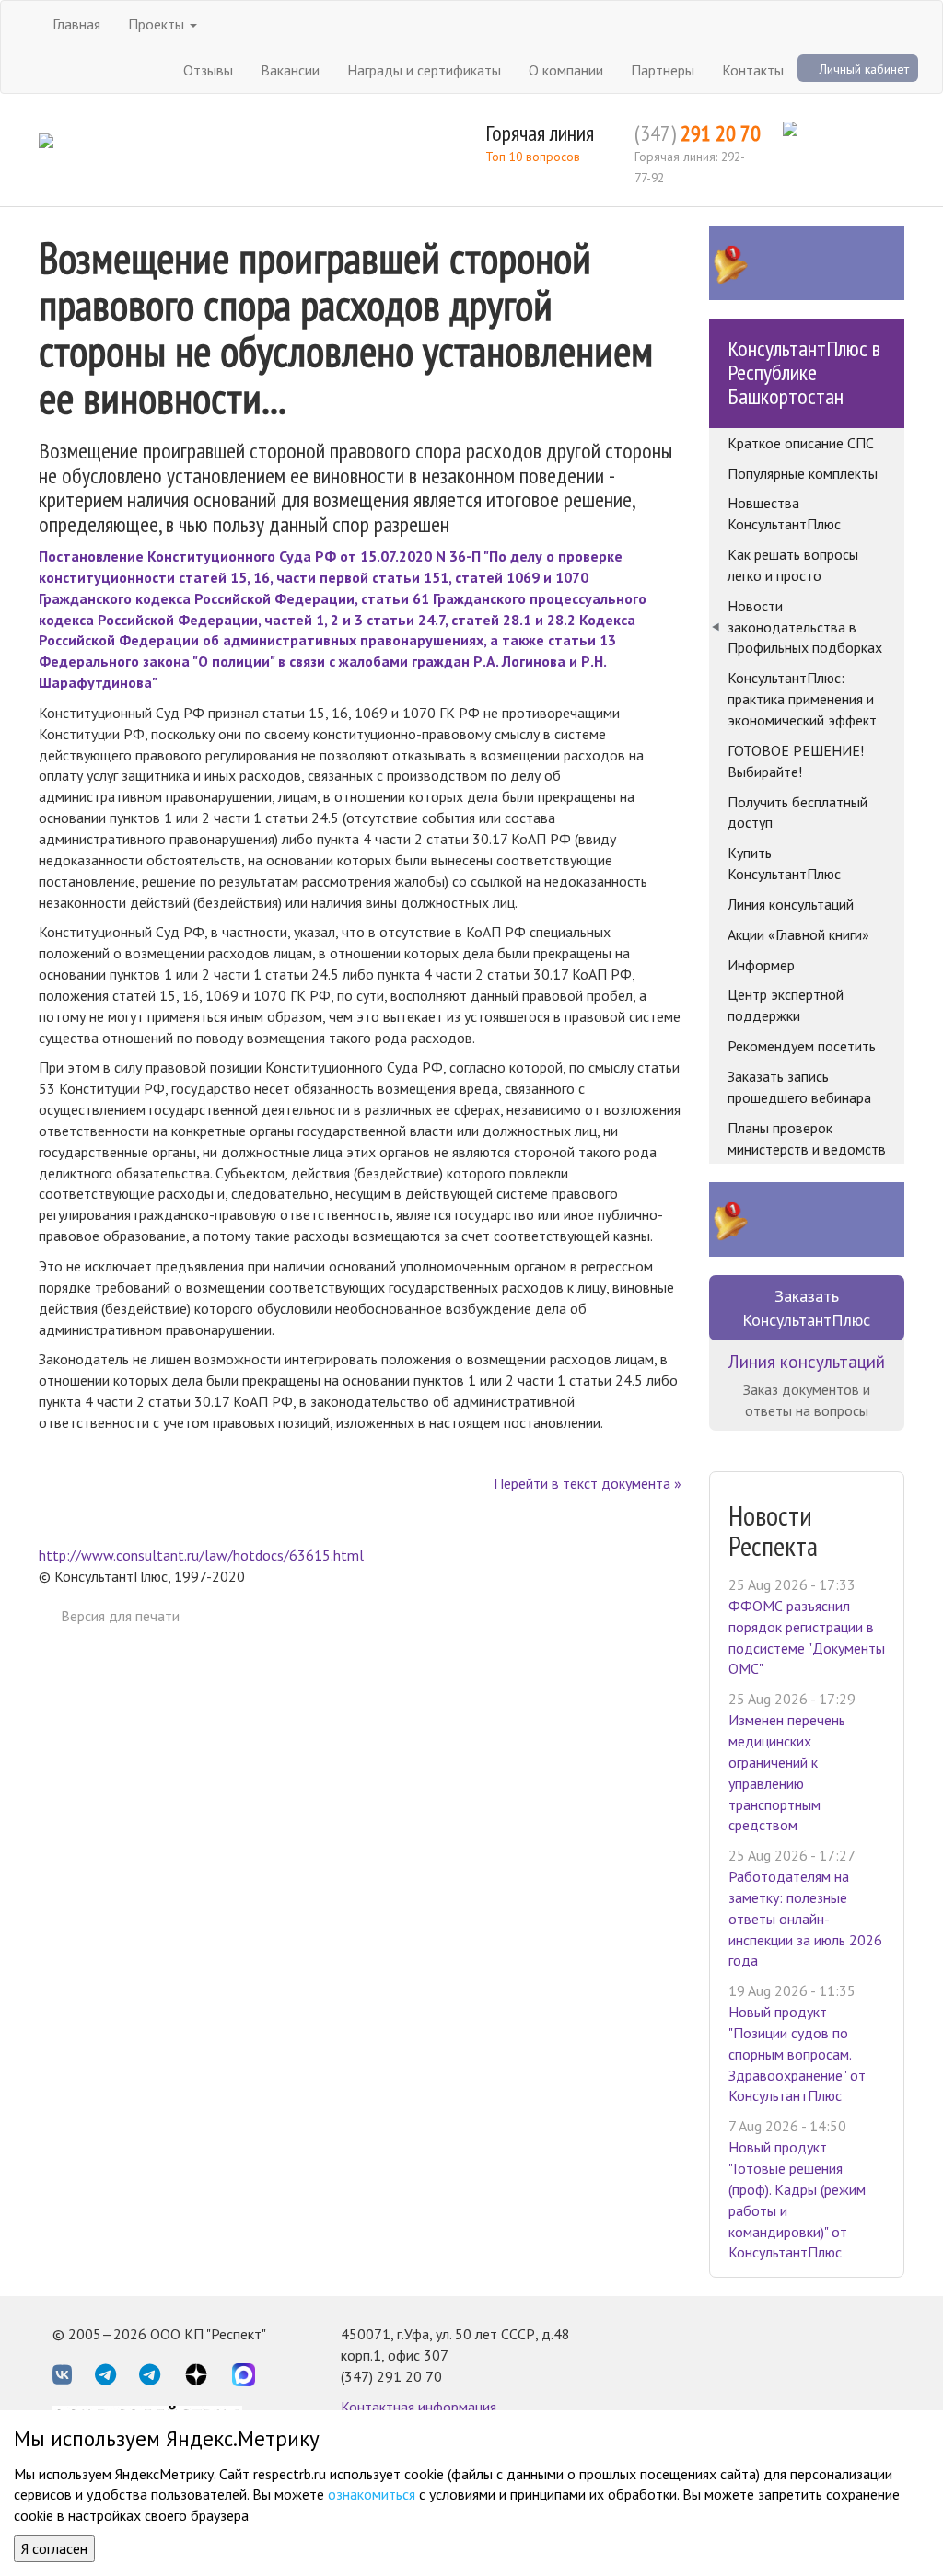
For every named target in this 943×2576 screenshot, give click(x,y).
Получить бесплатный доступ (797, 812)
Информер (761, 965)
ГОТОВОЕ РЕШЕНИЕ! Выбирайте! (796, 761)
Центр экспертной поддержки (786, 1005)
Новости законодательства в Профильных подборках (805, 627)
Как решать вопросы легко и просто (793, 565)
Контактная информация (419, 2407)
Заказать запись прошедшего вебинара (799, 1087)
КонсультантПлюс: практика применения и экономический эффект (802, 699)
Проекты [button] (158, 24)
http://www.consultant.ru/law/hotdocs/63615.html (201, 1555)
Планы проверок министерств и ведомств (807, 1138)
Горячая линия (540, 133)
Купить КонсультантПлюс (784, 863)
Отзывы (208, 70)
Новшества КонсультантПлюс (784, 513)
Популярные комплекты (803, 473)
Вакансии (290, 70)
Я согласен (54, 2548)
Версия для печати (120, 1616)
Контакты (753, 70)
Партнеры (663, 70)
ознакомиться (372, 2494)
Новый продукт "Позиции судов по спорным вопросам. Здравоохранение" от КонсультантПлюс (797, 2054)
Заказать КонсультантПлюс (806, 1308)
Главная (76, 24)
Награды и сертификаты (424, 70)
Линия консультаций (791, 904)
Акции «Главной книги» (798, 934)
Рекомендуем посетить (802, 1046)
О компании (566, 70)
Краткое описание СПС (801, 443)
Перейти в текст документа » (588, 1483)
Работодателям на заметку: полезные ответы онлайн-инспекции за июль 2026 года (805, 1918)
